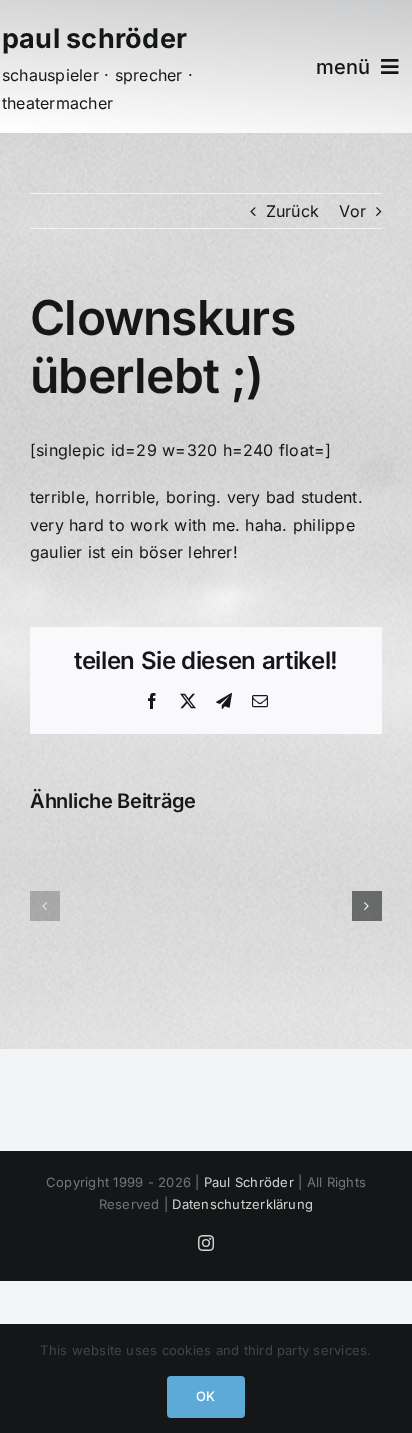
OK (205, 1396)
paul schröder (94, 38)
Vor (352, 211)
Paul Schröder (249, 1182)
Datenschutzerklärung (242, 1204)
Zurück (292, 211)
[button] (45, 906)
